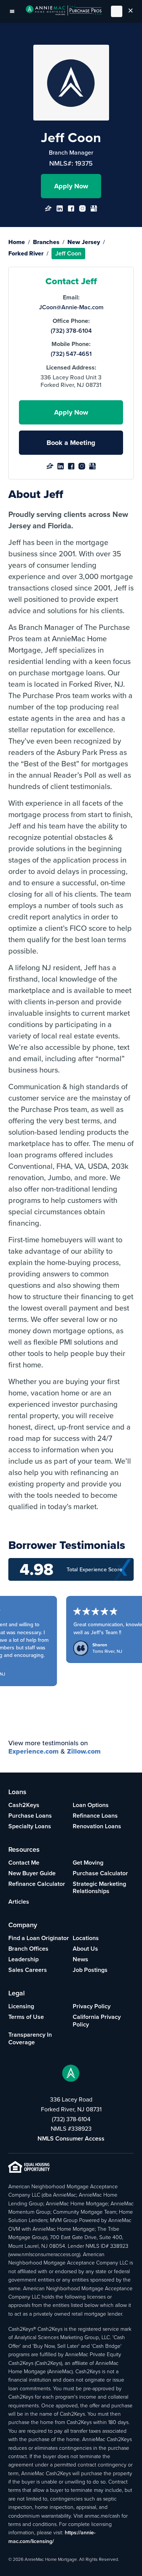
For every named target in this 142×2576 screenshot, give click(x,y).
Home (17, 242)
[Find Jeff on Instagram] (82, 211)
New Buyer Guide (32, 1873)
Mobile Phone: (71, 344)
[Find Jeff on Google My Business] (94, 211)
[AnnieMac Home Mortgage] (64, 11)
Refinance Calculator (37, 1884)
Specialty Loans (30, 1826)
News (80, 1959)
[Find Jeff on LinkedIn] (60, 211)
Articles (19, 1902)
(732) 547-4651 (71, 354)
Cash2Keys (24, 1805)
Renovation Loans (97, 1826)
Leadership (23, 1959)
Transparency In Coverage (30, 2038)
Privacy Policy (92, 2006)
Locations (86, 1938)
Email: (71, 298)
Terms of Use (26, 2017)
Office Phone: (71, 321)
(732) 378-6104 (71, 331)
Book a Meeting (71, 443)
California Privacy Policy (97, 2021)
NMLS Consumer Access (71, 2138)
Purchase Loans (30, 1816)
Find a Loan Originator (39, 1938)
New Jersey (84, 242)
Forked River (26, 253)
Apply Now (71, 186)
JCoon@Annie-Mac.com (71, 307)
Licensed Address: (71, 368)
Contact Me (24, 1863)
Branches (46, 242)
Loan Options (91, 1805)
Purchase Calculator (100, 1873)
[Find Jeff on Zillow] (48, 211)
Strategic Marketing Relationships (99, 1888)
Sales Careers (28, 1970)
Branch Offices (28, 1949)
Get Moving (88, 1863)
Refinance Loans (95, 1816)
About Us (85, 1949)
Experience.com (34, 1751)
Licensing (21, 2006)
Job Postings (90, 1970)
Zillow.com (84, 1751)
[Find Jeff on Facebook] (71, 211)
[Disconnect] (131, 11)
